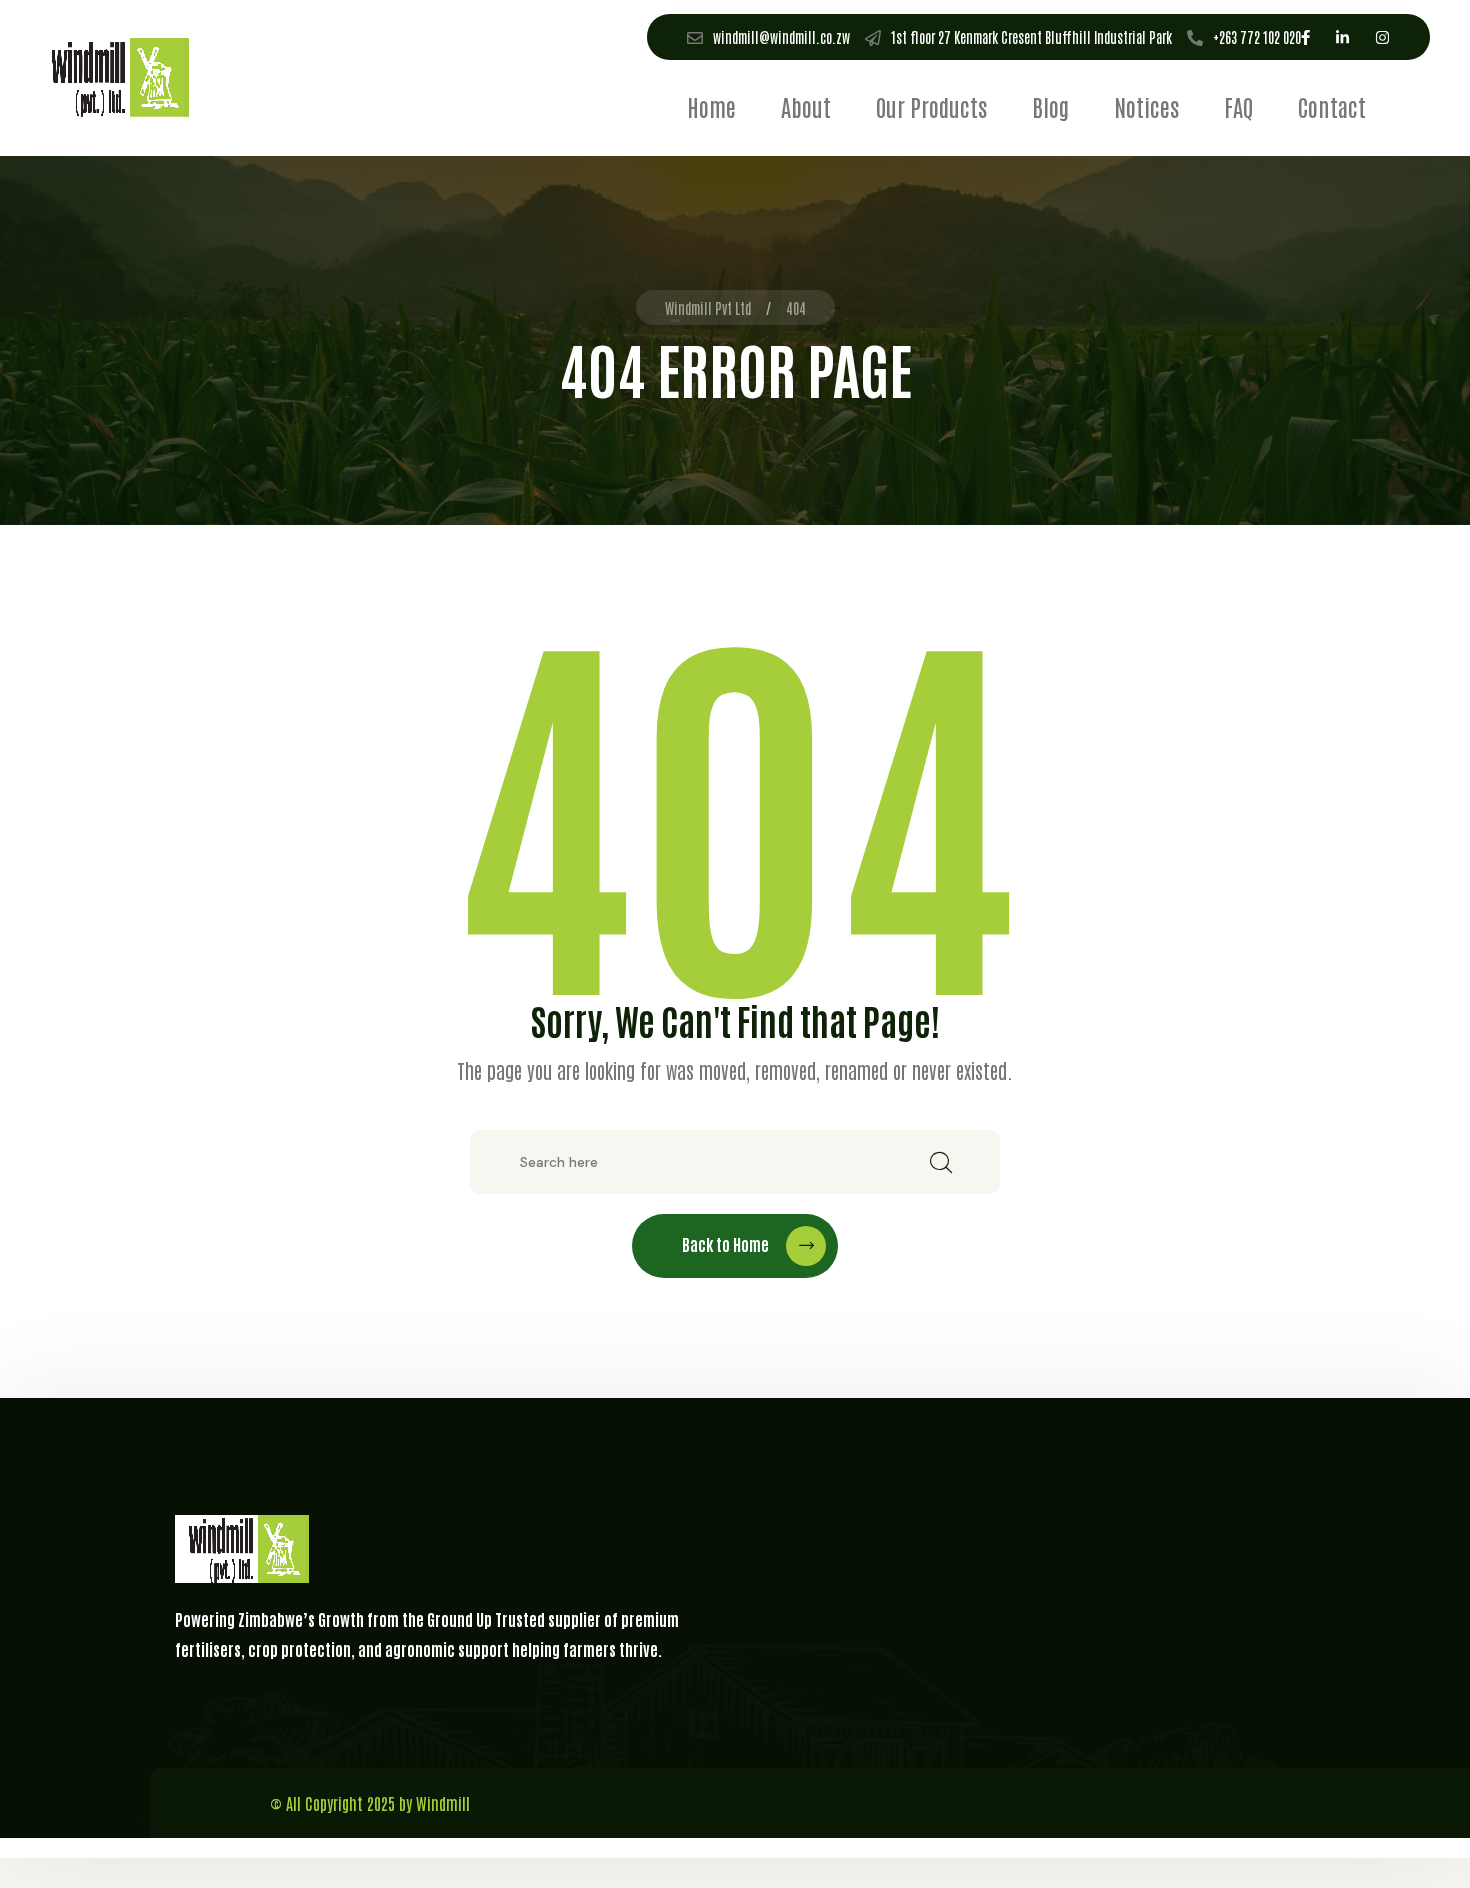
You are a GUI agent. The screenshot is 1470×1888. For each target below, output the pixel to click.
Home (711, 106)
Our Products (931, 106)
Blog (1050, 106)
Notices (1146, 106)
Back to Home (725, 1244)
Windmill (443, 1803)
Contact (1332, 106)
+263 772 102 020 (1257, 37)
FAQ (1238, 106)
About (806, 106)
